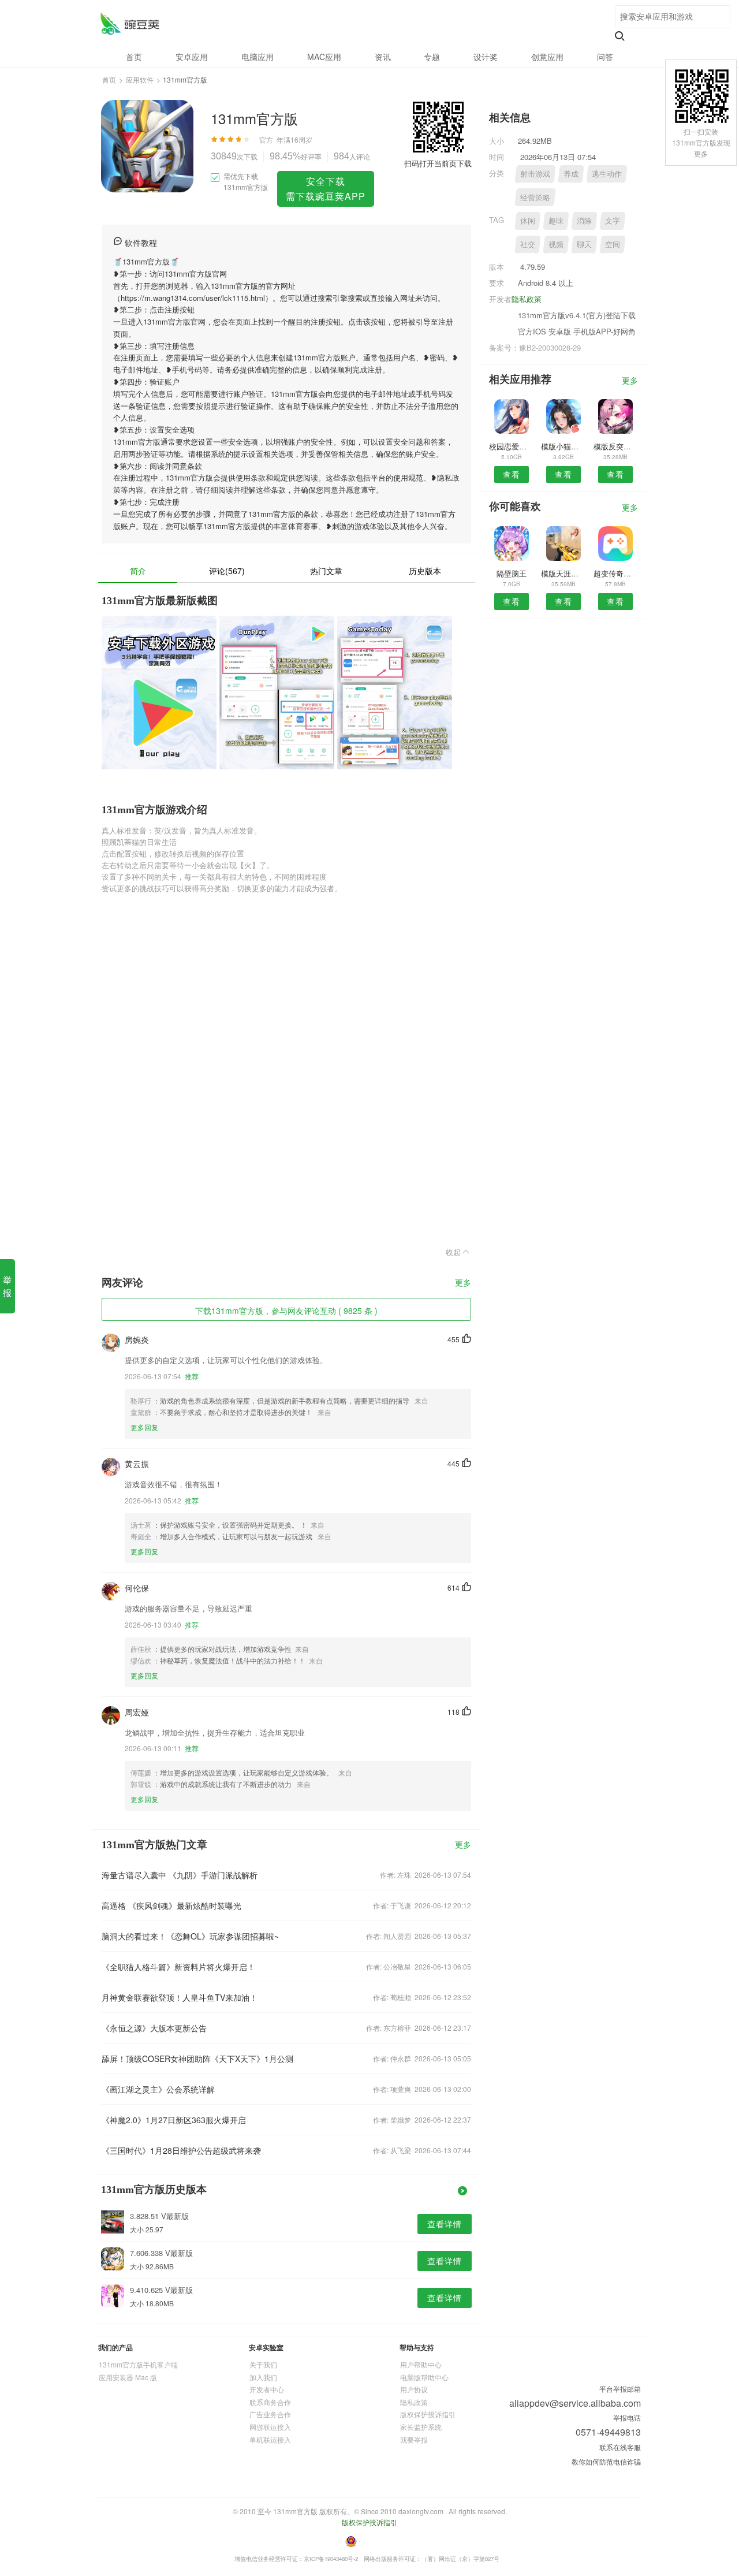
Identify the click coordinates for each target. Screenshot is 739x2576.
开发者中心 (267, 2389)
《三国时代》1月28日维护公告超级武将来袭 (181, 2150)
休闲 (528, 220)
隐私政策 (527, 299)
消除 (584, 220)
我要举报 (414, 2439)
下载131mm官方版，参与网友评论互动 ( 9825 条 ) (286, 1311)
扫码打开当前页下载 (438, 163)
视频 (556, 244)
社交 (528, 244)
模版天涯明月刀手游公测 (563, 573)
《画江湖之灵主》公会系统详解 (158, 2089)
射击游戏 (535, 174)
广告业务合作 (270, 2414)
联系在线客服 (620, 2447)
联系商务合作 (270, 2402)
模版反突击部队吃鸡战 (616, 446)
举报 (7, 1286)
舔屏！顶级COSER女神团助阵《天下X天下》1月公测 (197, 2058)
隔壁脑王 (512, 573)
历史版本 (425, 571)
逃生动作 (607, 174)
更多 (463, 1283)
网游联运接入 (270, 2427)
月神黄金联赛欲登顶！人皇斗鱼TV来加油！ (180, 1997)
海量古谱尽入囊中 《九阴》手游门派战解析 (180, 1875)
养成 (571, 174)
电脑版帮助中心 (424, 2377)
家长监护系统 (421, 2427)
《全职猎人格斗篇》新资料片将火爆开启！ (178, 1967)
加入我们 (263, 2377)
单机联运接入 (270, 2439)
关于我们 (263, 2364)
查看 (512, 474)
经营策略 (535, 197)
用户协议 (414, 2389)
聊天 (584, 244)
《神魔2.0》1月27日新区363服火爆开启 (174, 2120)
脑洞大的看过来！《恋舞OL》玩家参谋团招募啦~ (190, 1936)
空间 (613, 244)
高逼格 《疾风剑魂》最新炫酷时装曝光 (171, 1905)
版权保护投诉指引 (428, 2414)
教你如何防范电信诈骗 (606, 2461)
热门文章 (326, 571)
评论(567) (227, 571)
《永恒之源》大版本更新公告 (154, 2028)
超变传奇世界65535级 (616, 573)
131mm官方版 (130, 23)
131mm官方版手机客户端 (138, 2364)
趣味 (556, 220)
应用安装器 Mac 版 (128, 2377)
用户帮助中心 (421, 2364)
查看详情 (445, 2224)
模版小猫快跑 (563, 446)
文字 (613, 220)
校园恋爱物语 (511, 446)
